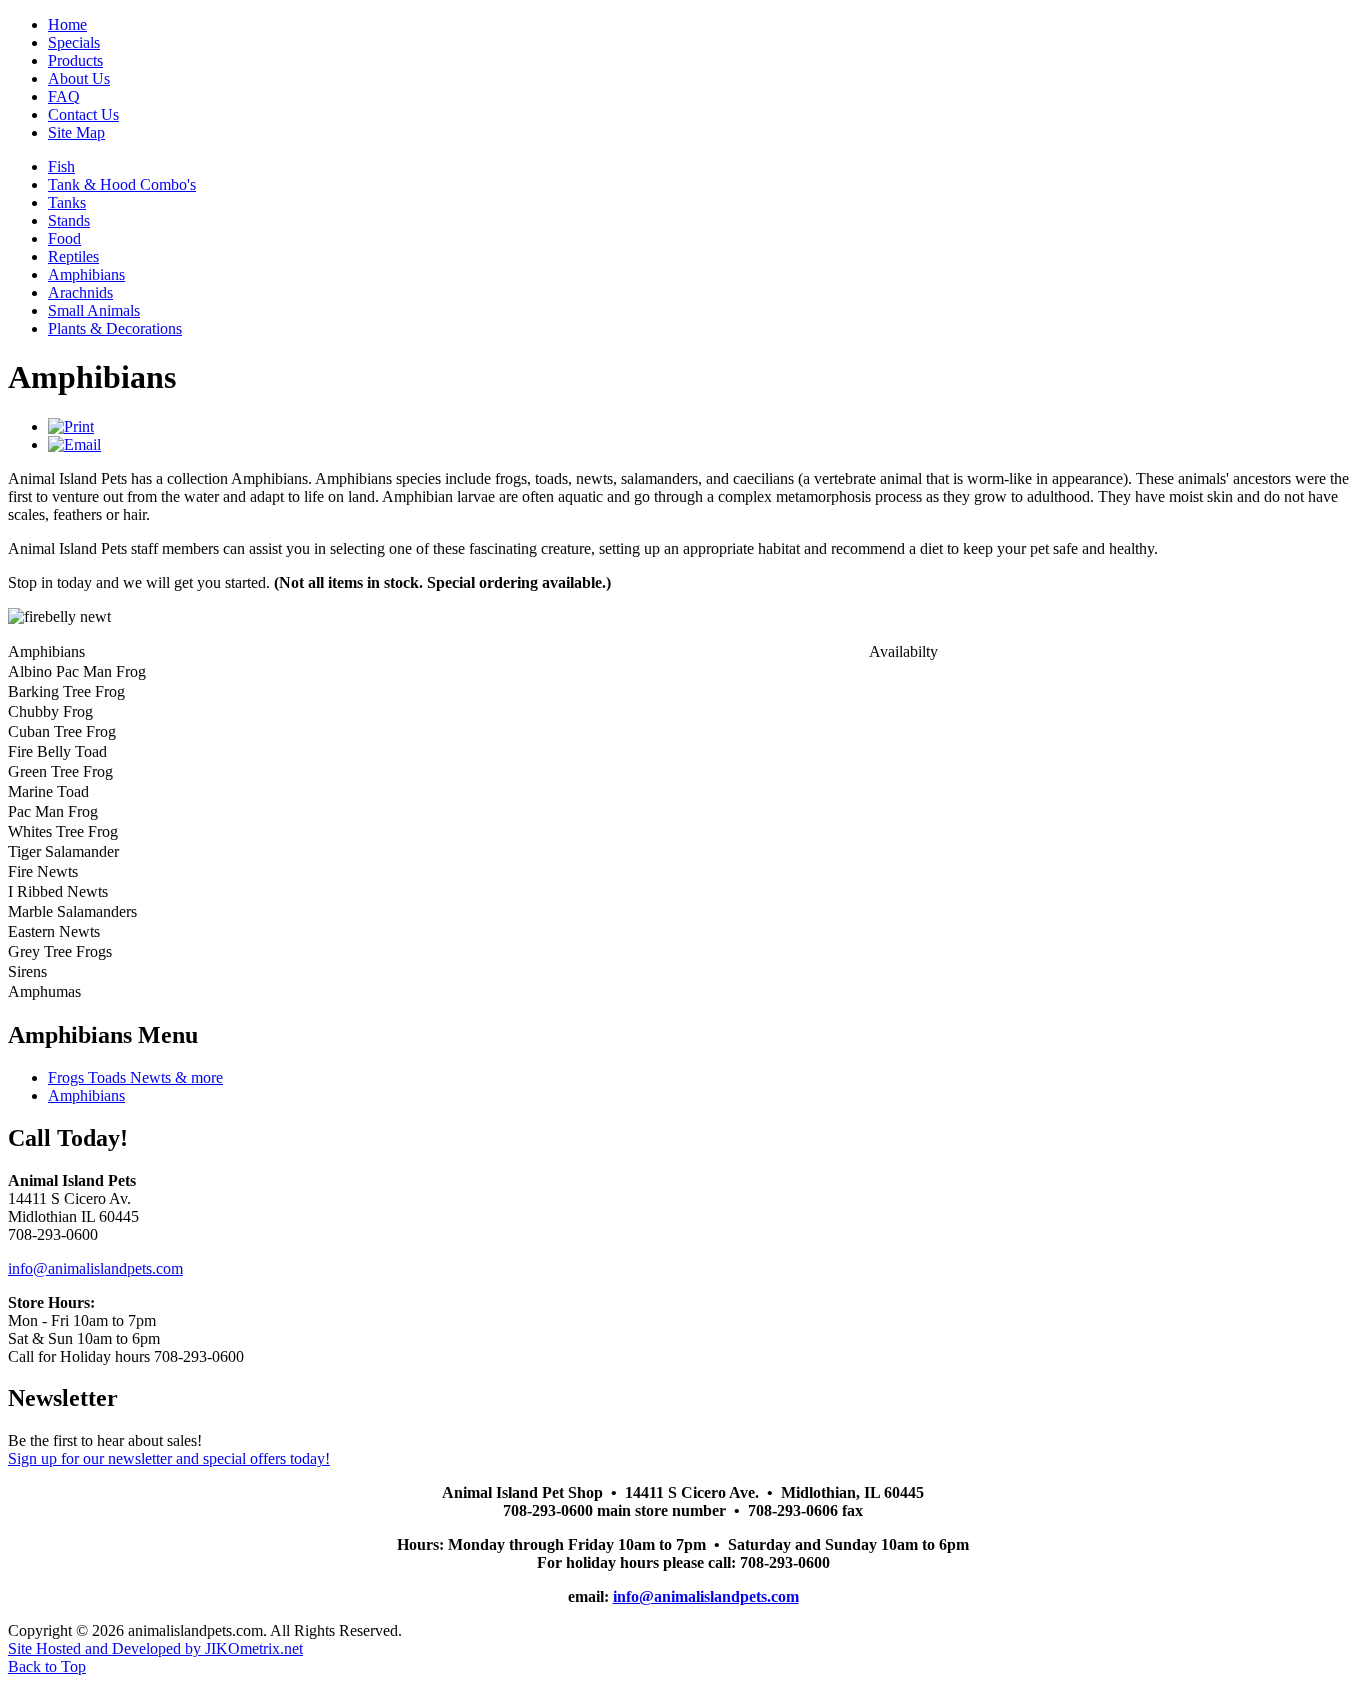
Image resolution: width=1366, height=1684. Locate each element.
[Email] (74, 444)
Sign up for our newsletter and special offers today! (169, 1458)
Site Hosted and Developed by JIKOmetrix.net (155, 1648)
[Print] (71, 426)
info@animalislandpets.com (95, 1268)
